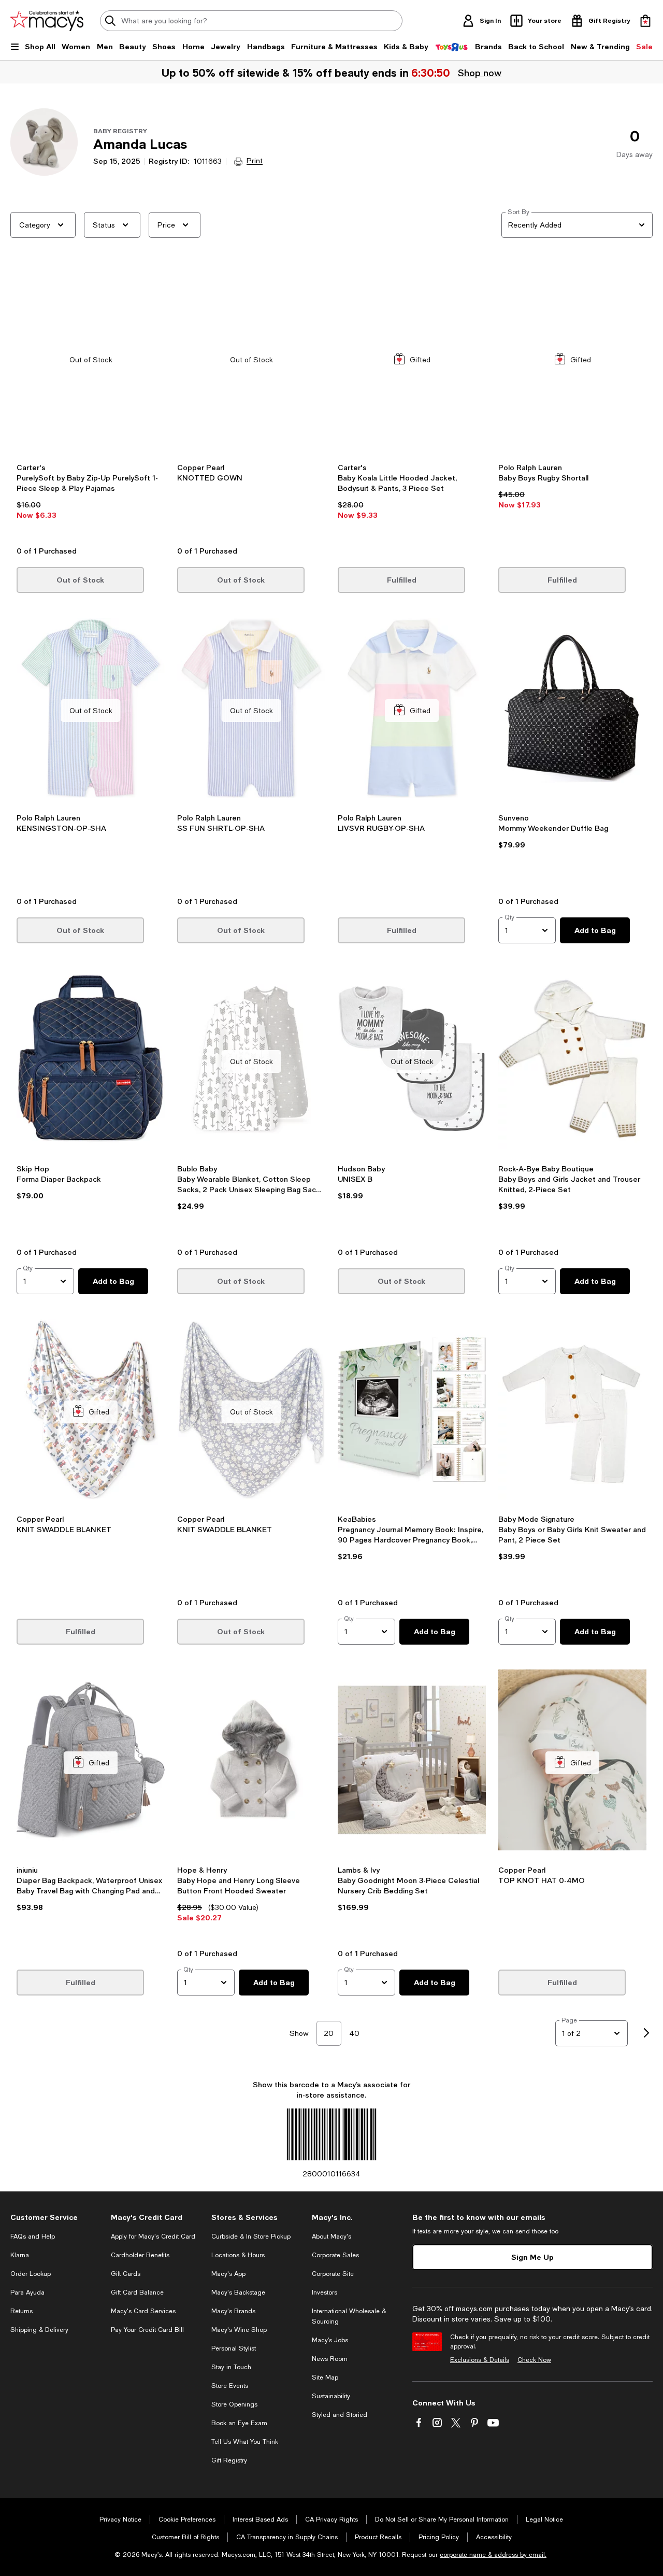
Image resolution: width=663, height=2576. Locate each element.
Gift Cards (126, 2274)
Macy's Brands (233, 2311)
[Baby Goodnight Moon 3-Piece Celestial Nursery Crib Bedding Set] (412, 1763)
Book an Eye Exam (239, 2423)
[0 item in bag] (645, 21)
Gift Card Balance (137, 2292)
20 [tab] (329, 2033)
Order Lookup (31, 2274)
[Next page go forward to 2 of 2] (646, 2033)
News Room (330, 2359)
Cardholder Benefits (140, 2255)
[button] (91, 403)
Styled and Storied (340, 2415)
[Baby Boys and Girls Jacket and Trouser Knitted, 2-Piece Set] (572, 1061)
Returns (21, 2311)
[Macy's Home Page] (47, 21)
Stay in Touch (231, 2367)
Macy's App (228, 2274)
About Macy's (331, 2237)
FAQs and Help (33, 2237)
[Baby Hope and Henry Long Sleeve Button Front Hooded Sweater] (251, 1763)
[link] (91, 501)
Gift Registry (229, 2460)
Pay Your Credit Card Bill (147, 2330)
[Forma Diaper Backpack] (91, 1061)
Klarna (20, 2255)
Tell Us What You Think (245, 2442)
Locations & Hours (238, 2255)
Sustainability (331, 2396)
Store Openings (234, 2404)
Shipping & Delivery (39, 2330)
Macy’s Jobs (330, 2340)
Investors (325, 2292)
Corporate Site (333, 2274)
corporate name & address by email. (493, 2555)
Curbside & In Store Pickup (251, 2237)
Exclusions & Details (480, 2360)
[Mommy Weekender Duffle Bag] (572, 711)
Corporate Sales (335, 2255)
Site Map (325, 2377)
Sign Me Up (532, 2257)
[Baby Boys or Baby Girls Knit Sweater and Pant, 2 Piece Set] (572, 1412)
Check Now (534, 2360)
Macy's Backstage (238, 2292)
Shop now (480, 73)
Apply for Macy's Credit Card (153, 2237)
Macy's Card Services (143, 2311)
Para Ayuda (27, 2292)
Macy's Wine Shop (239, 2330)
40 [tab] (354, 2033)
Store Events (230, 2386)
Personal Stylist (234, 2348)
